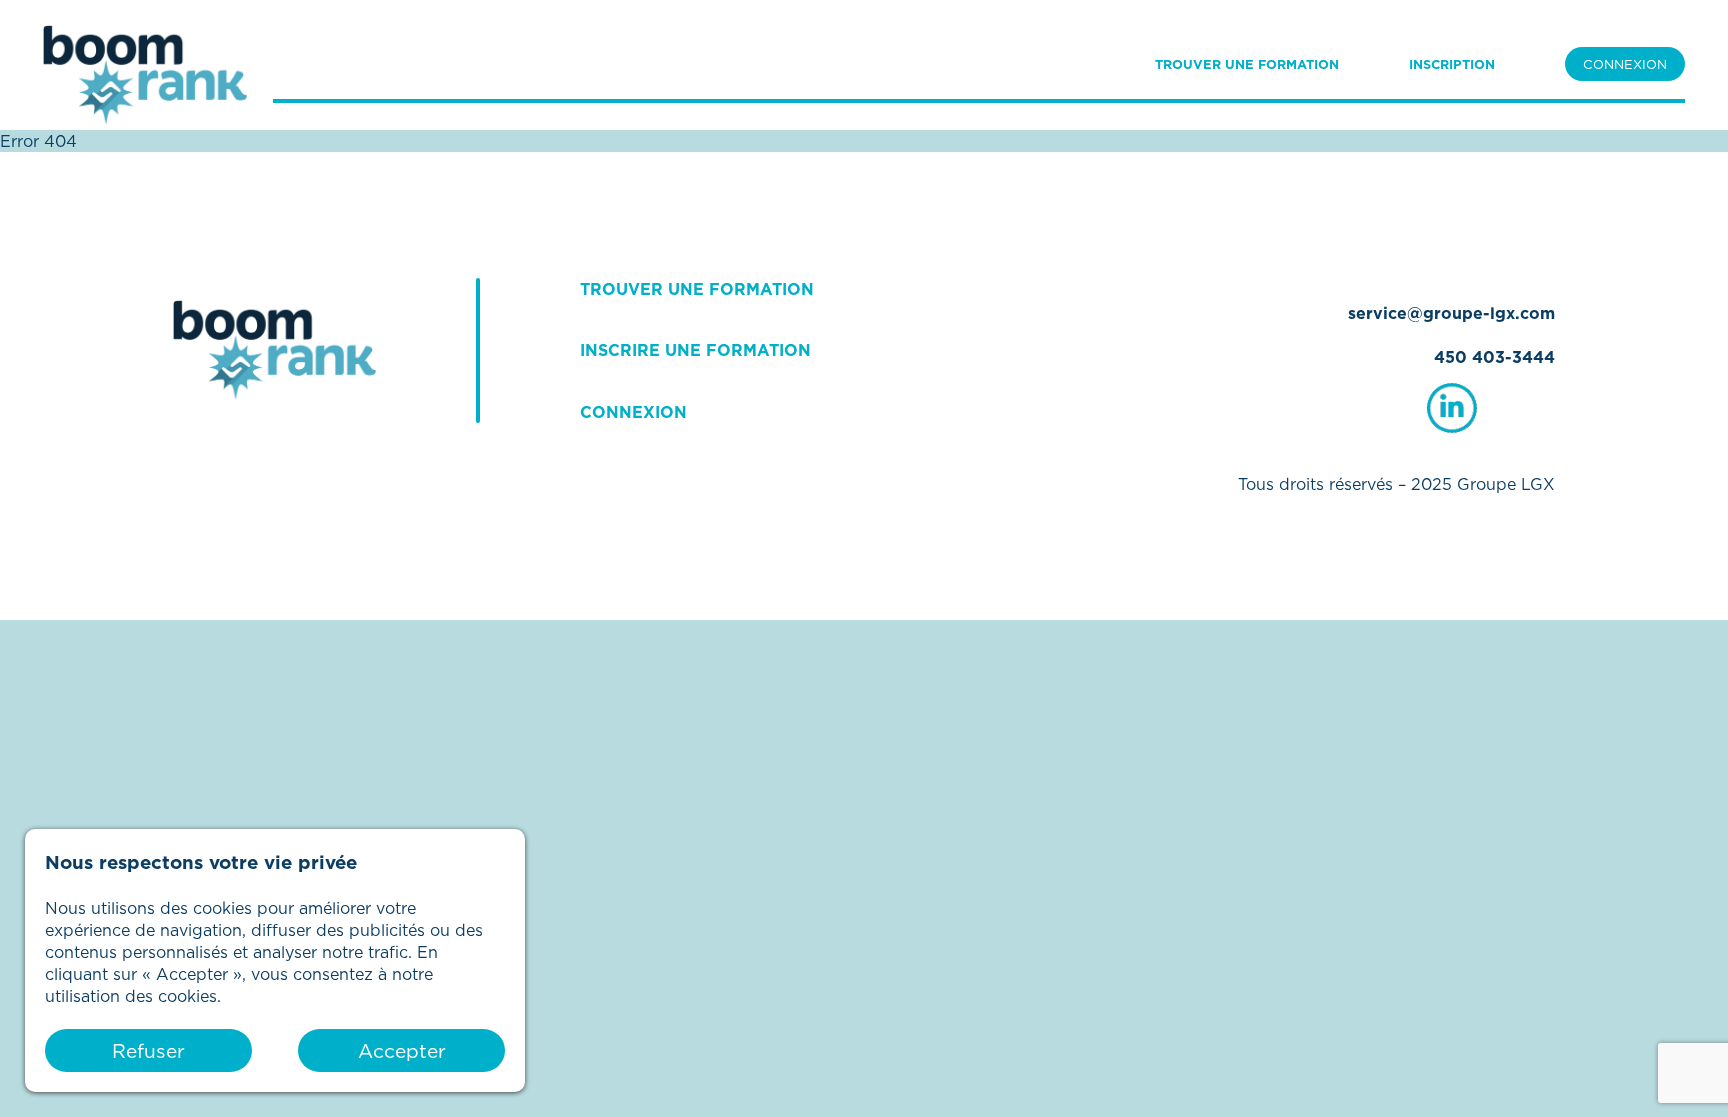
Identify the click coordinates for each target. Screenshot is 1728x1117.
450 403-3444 (1494, 357)
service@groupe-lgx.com (1451, 313)
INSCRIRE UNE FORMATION (695, 350)
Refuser (148, 1050)
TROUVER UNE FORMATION (1247, 64)
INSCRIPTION (1452, 64)
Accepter (402, 1050)
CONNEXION (1625, 64)
